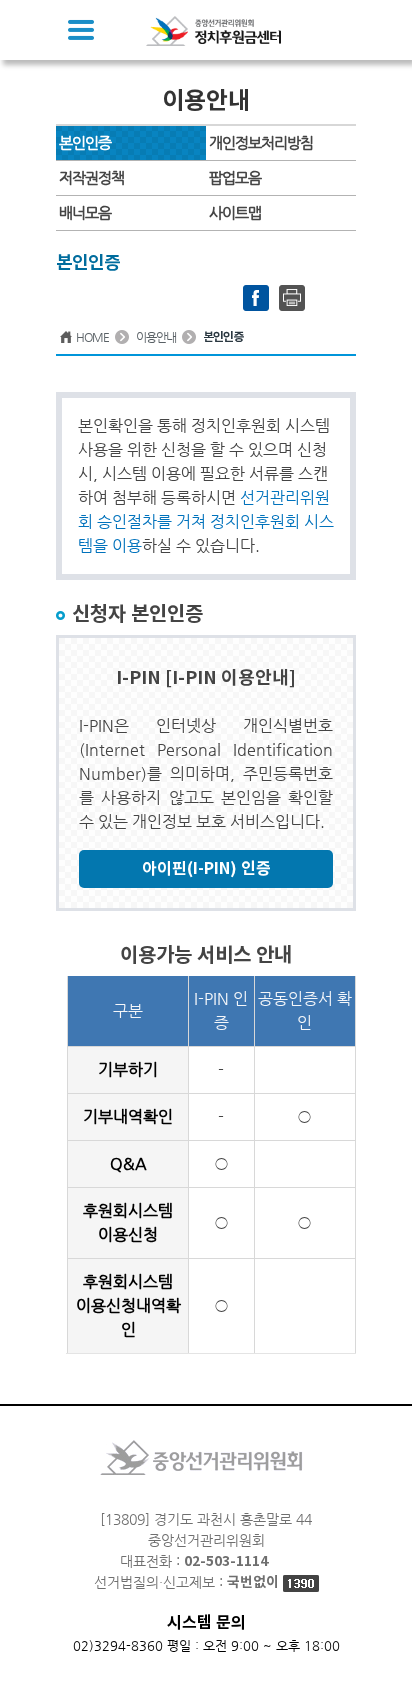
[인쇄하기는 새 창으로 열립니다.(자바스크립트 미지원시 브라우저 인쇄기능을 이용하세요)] (292, 296)
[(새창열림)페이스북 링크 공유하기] (256, 296)
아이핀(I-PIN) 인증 (206, 869)
